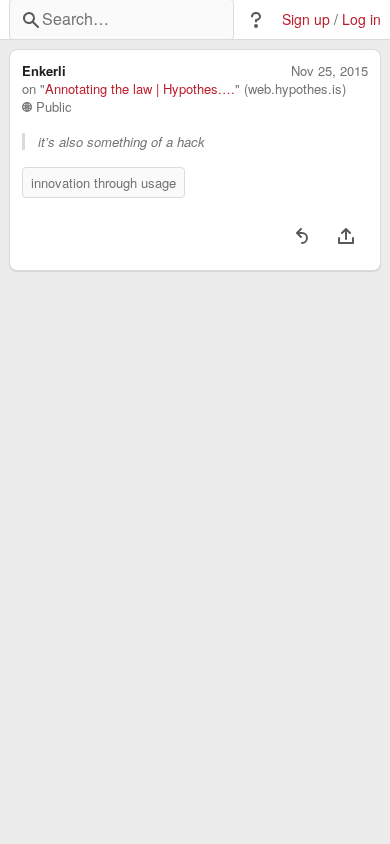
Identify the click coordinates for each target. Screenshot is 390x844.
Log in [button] (361, 19)
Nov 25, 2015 (329, 71)
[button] (256, 20)
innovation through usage (103, 182)
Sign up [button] (306, 19)
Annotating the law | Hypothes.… (140, 89)
